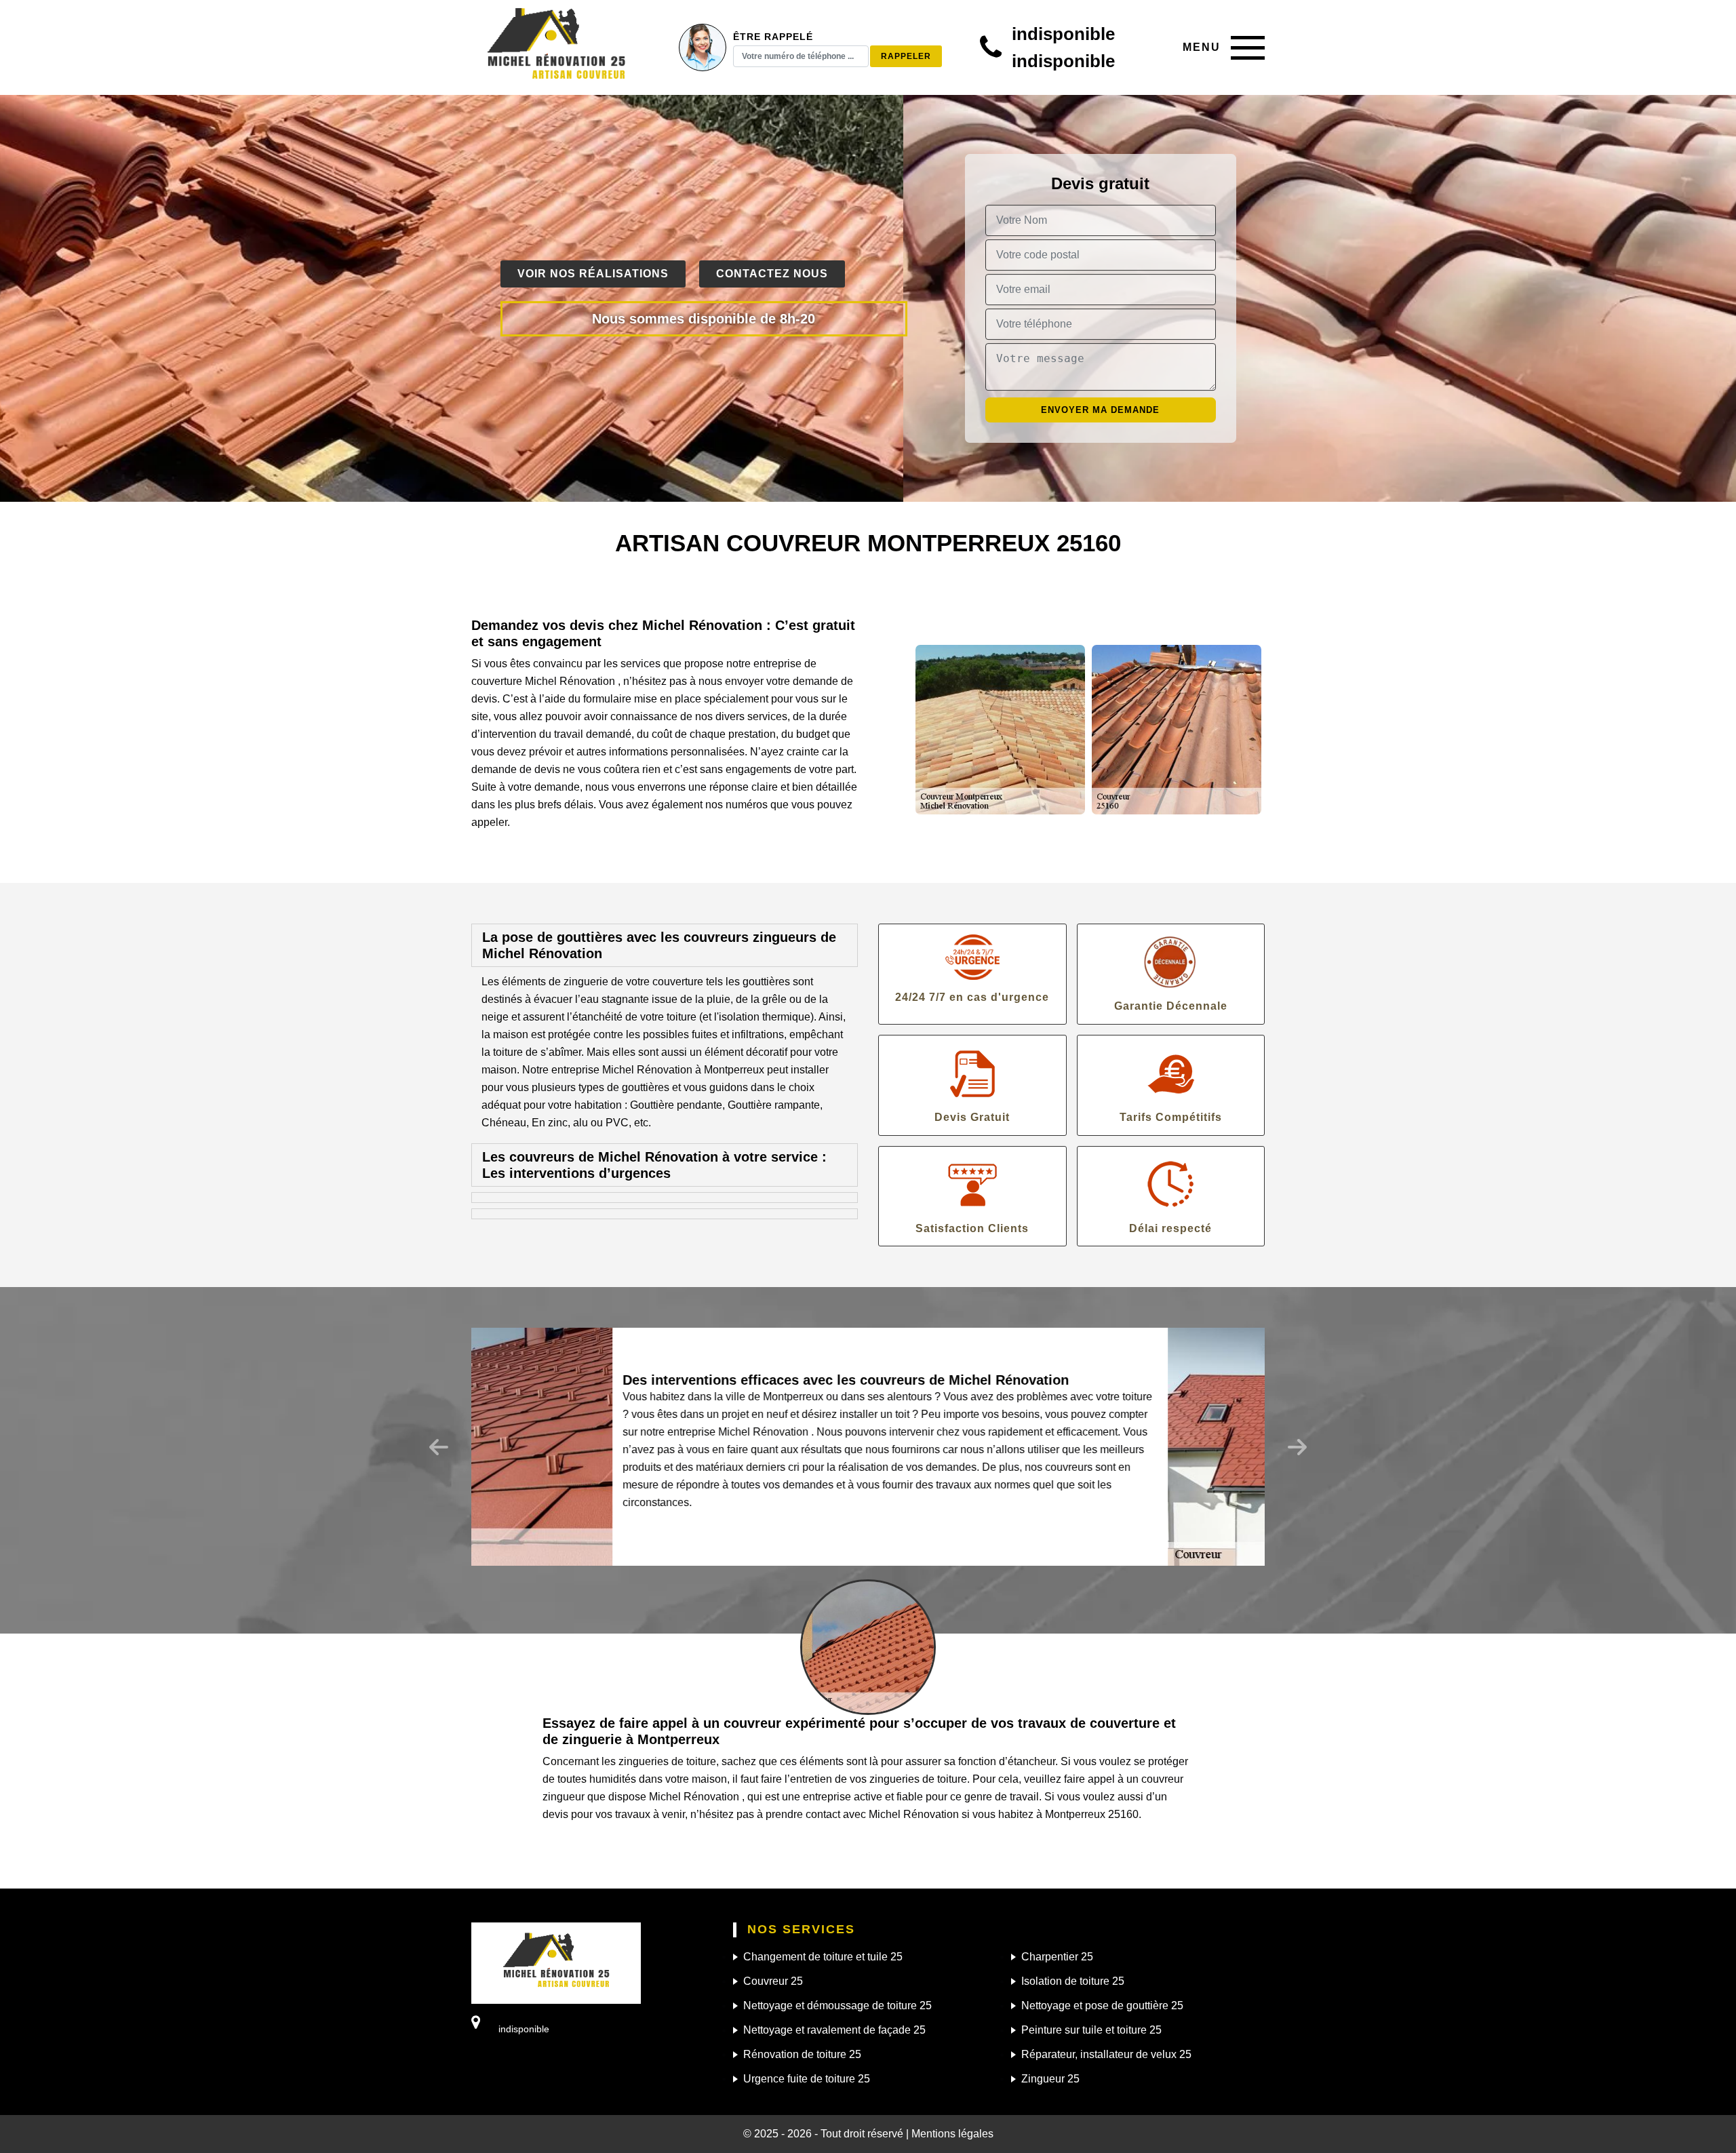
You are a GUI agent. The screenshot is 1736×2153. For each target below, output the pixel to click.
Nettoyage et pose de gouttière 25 (1102, 2006)
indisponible (1063, 34)
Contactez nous (772, 274)
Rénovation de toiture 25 (802, 2054)
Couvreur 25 (773, 1981)
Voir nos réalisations (593, 274)
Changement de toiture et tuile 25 (823, 1957)
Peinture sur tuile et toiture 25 (1091, 2030)
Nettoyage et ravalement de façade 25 (834, 2030)
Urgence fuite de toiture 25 (807, 2079)
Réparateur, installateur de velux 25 (1106, 2054)
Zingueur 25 (1050, 2079)
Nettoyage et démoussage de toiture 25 (837, 2006)
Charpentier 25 (1057, 1957)
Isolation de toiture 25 (1073, 1981)
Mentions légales (952, 2134)
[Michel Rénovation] (556, 47)
